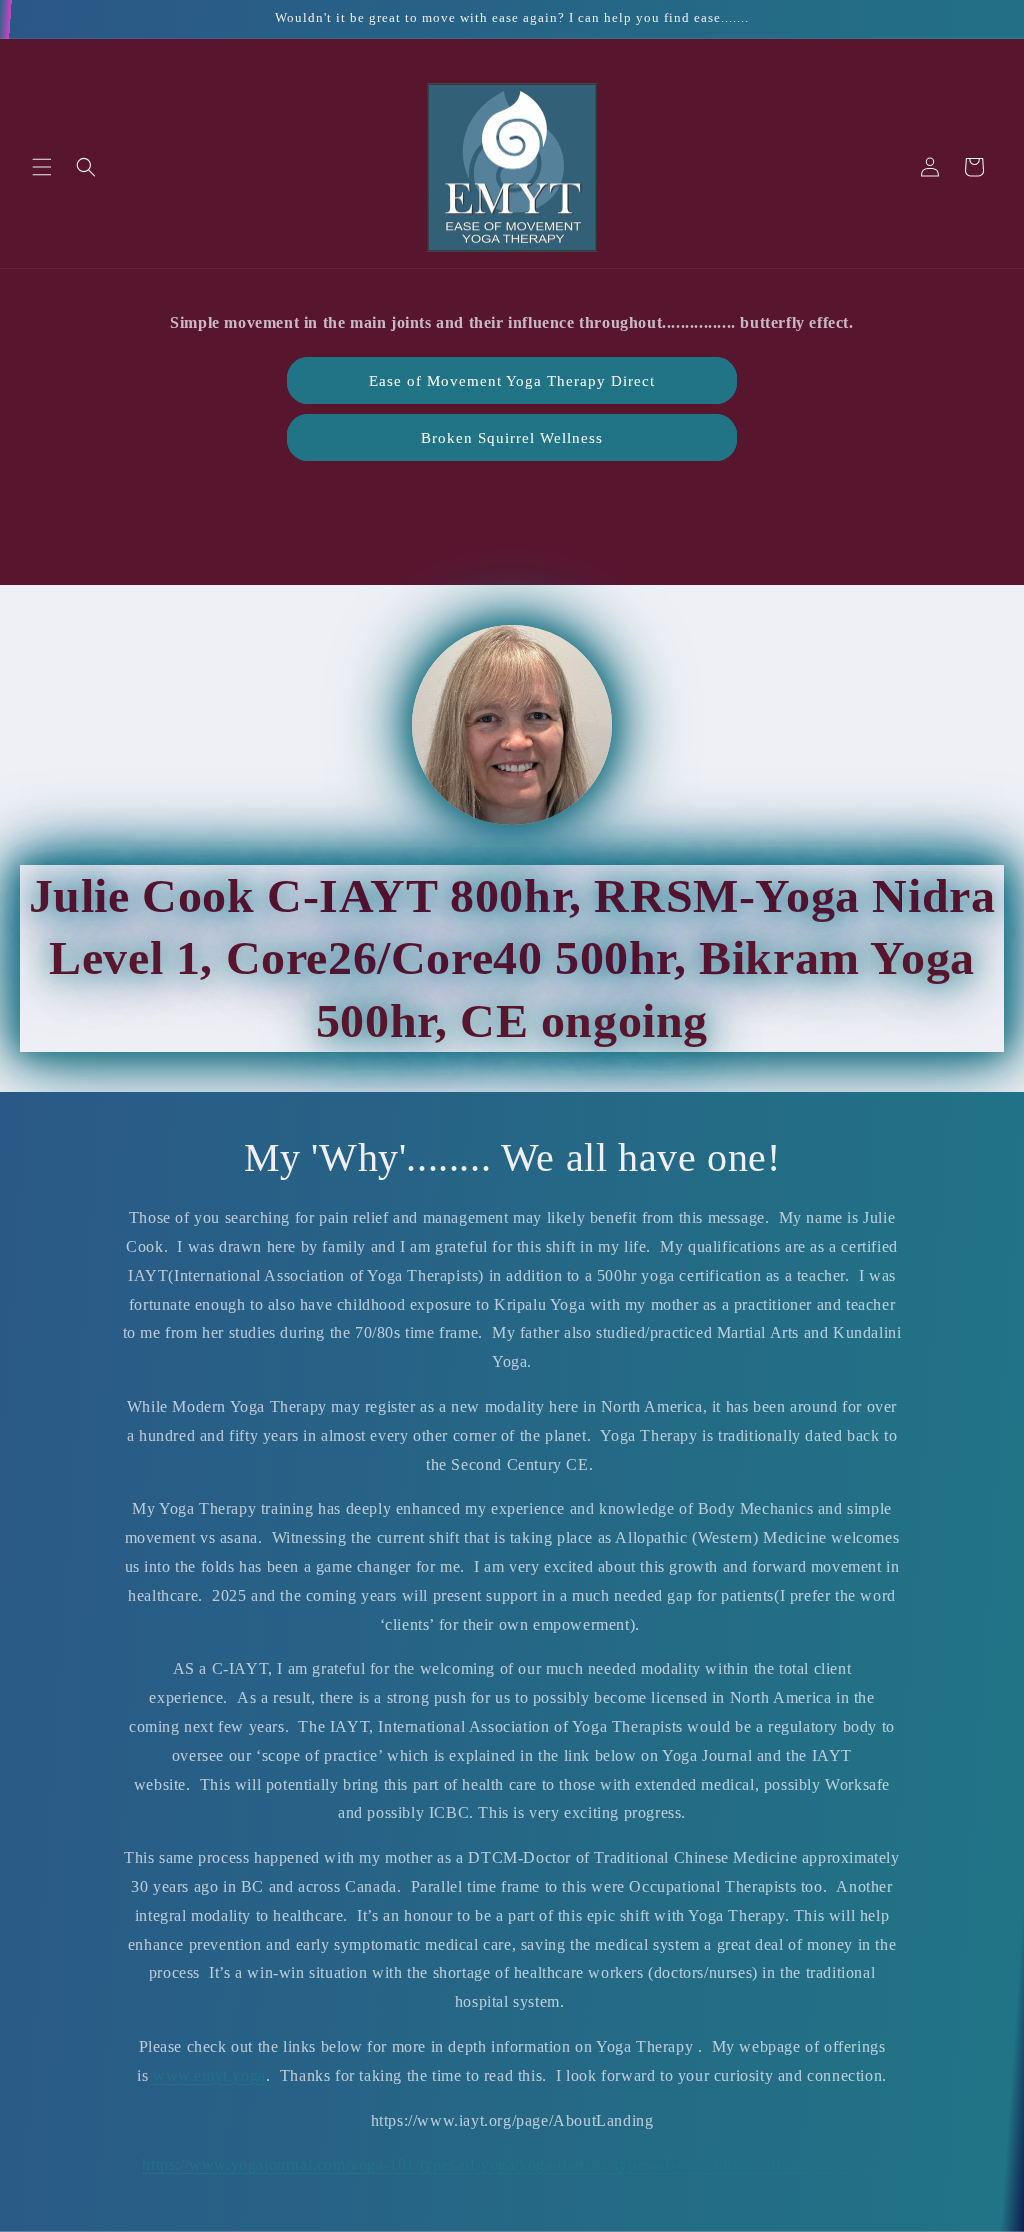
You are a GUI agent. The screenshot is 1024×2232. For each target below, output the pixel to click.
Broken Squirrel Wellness (512, 438)
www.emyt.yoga (209, 2075)
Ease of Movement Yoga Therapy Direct (512, 381)
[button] (42, 167)
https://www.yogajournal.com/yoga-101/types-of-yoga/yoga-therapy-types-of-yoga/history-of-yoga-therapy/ (511, 2164)
